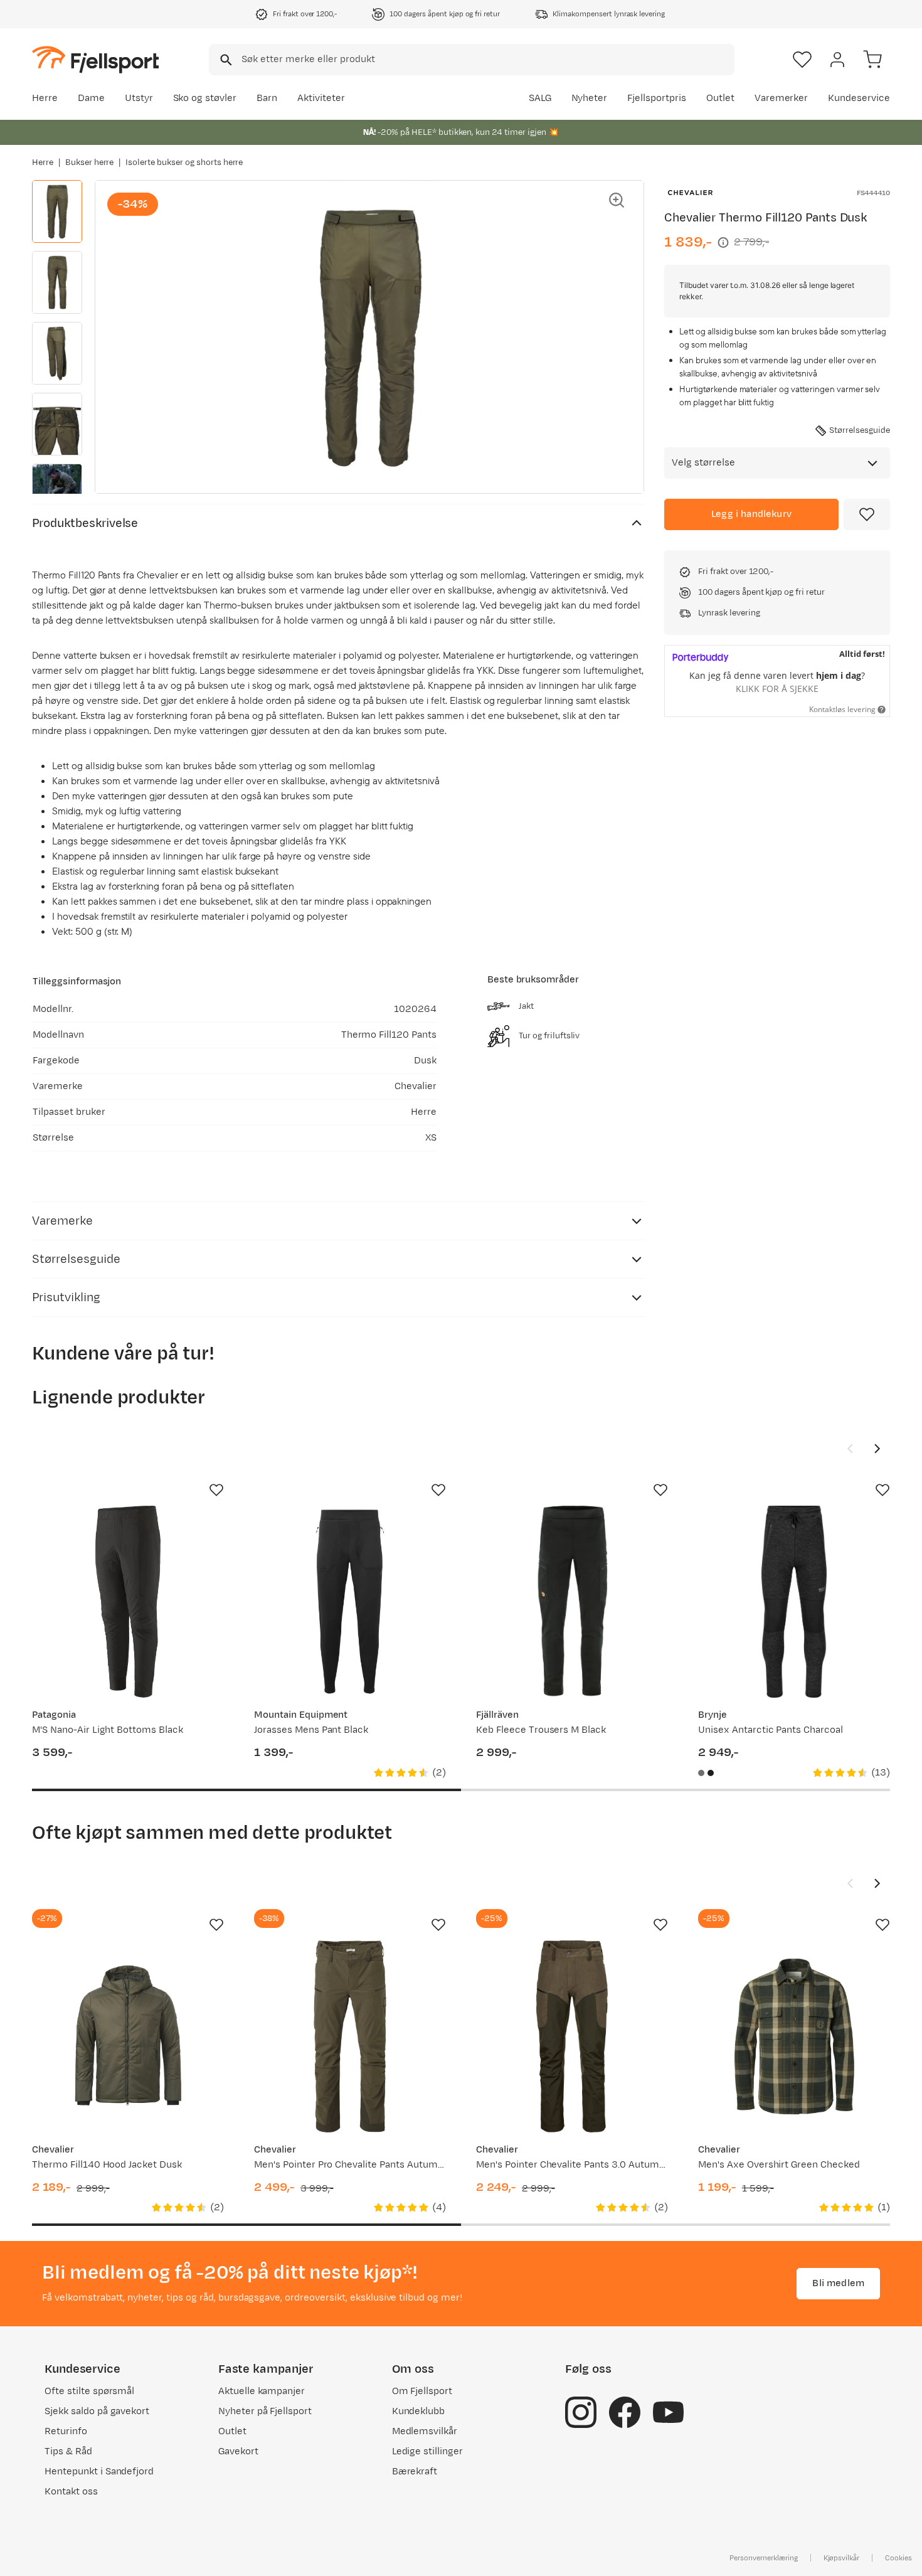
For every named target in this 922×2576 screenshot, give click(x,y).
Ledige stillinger (427, 2451)
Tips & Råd (68, 2451)
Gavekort (238, 2451)
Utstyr (139, 98)
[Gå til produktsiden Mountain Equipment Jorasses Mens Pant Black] (350, 1602)
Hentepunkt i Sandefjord (99, 2472)
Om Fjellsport (422, 2391)
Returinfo (66, 2431)
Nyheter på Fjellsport (265, 2411)
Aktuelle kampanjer (262, 2391)
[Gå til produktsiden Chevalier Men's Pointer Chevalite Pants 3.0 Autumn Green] (572, 2036)
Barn (267, 98)
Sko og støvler (205, 98)
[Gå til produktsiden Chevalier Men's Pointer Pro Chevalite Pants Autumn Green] (350, 2036)
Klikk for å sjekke (777, 689)
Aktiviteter (321, 98)
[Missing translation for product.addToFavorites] (867, 514)
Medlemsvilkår (425, 2431)
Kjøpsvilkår (842, 2558)
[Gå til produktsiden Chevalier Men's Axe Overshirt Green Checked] (794, 2036)
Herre (45, 98)
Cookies (898, 2558)
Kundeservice (859, 98)
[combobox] (472, 60)
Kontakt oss (71, 2492)
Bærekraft (415, 2472)
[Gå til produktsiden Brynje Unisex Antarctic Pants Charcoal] (794, 1602)
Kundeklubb (419, 2411)
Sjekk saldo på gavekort (97, 2411)
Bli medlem (838, 2283)
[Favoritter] (802, 60)
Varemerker (782, 98)
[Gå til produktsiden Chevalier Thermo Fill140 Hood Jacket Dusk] (128, 2036)
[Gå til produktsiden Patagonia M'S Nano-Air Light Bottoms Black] (128, 1602)
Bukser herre (90, 162)
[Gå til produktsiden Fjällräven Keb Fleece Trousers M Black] (572, 1602)
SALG (540, 98)
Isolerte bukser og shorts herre (184, 162)
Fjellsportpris (657, 98)
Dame (91, 98)
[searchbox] (487, 60)
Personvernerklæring (763, 2558)
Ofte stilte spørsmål (89, 2391)
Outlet (720, 98)
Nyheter (590, 98)
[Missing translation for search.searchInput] (225, 60)
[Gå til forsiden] (95, 59)
